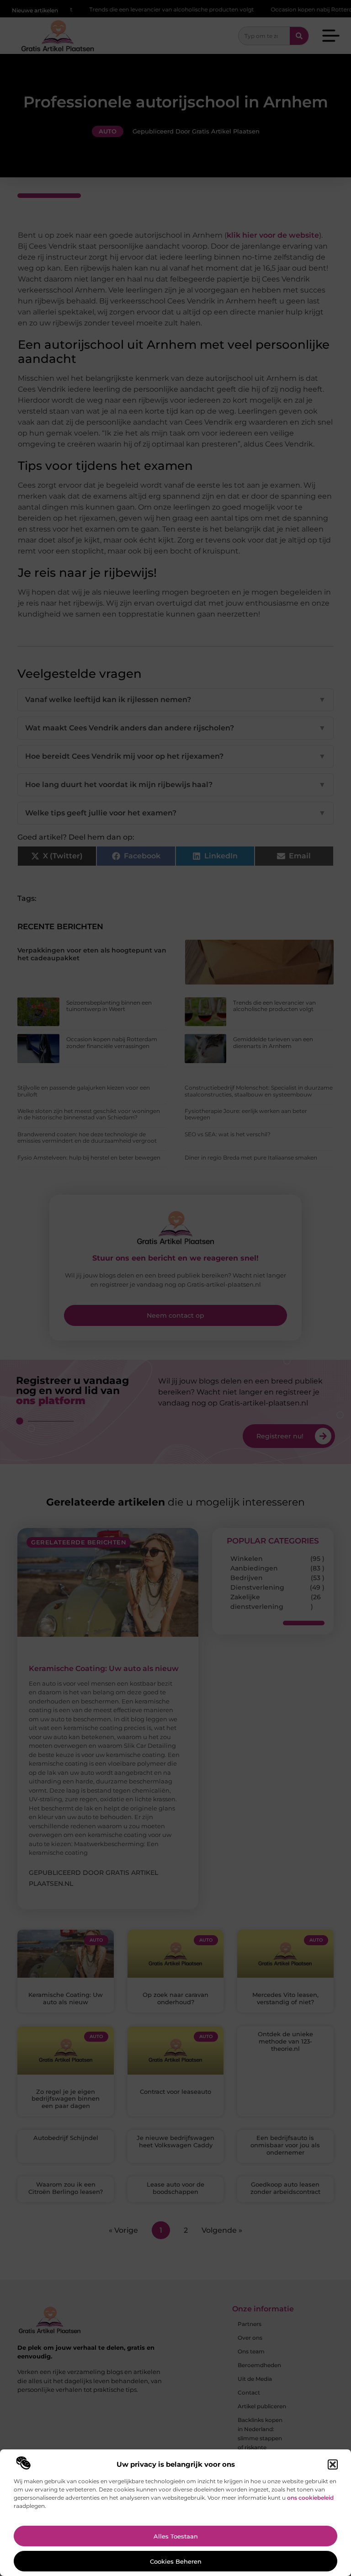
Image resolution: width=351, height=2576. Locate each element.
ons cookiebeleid (310, 2498)
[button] (333, 2464)
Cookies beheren (176, 2561)
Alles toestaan (176, 2536)
